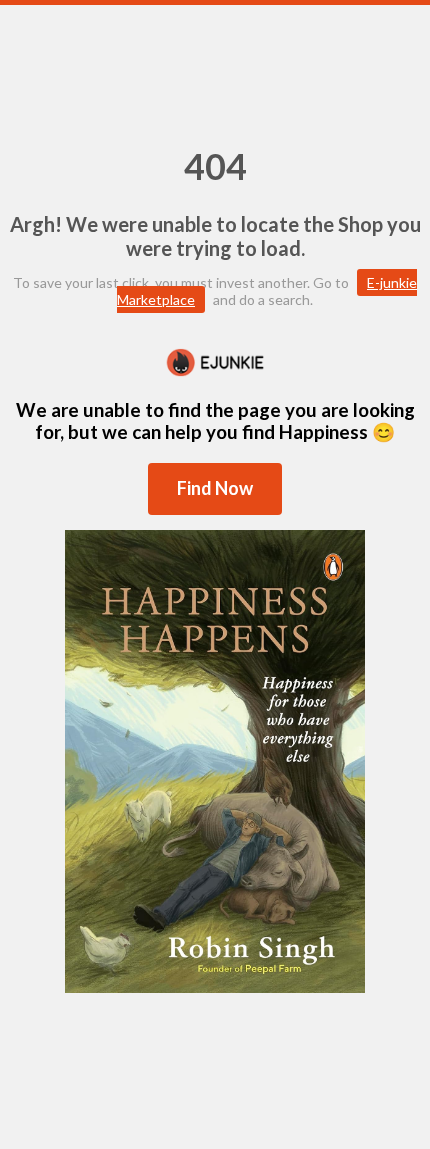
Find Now (215, 488)
